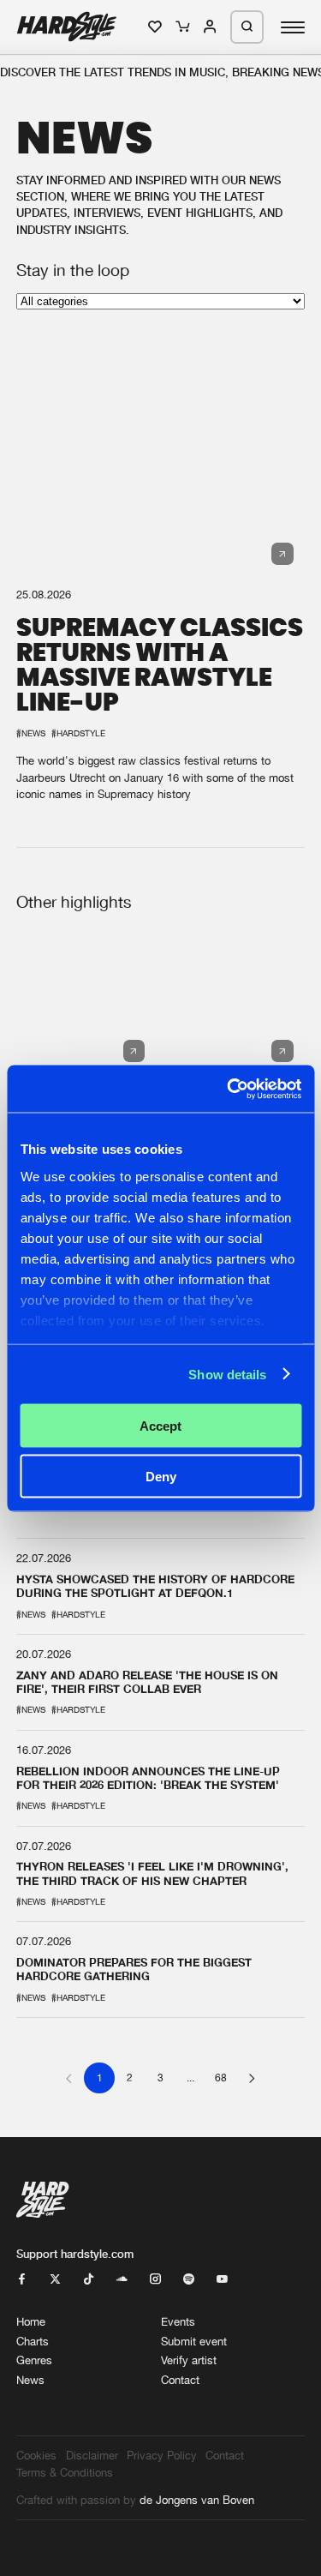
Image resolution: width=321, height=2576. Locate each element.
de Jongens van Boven (197, 2500)
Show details (227, 1374)
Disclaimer (92, 2456)
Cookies (36, 2456)
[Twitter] (55, 2280)
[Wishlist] (156, 27)
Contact (180, 2380)
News (30, 2380)
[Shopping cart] (184, 27)
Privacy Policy (162, 2456)
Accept (160, 1426)
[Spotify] (189, 2280)
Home (31, 2322)
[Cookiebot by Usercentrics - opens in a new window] (229, 1089)
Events (178, 2322)
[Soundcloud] (122, 2280)
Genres (34, 2360)
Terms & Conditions (65, 2473)
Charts (33, 2342)
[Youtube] (222, 2280)
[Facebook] (22, 2280)
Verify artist (189, 2360)
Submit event (194, 2342)
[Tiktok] (89, 2280)
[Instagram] (155, 2280)
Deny (161, 1476)
